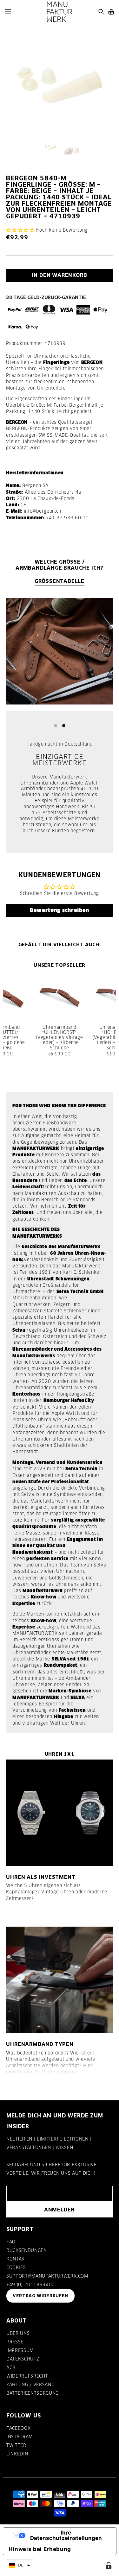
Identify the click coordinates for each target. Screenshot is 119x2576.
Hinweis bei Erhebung (40, 2549)
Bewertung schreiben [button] (60, 910)
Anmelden (60, 2210)
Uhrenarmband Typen (40, 2044)
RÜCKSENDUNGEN (27, 2250)
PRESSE (15, 2342)
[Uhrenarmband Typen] (59, 1980)
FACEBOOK (18, 2428)
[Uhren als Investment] (59, 1813)
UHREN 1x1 (60, 1754)
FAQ (11, 2242)
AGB (11, 2367)
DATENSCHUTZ (23, 2359)
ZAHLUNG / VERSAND (30, 2385)
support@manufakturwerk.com (47, 2276)
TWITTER (16, 2445)
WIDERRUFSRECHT (27, 2376)
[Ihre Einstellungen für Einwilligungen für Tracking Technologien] (109, 2566)
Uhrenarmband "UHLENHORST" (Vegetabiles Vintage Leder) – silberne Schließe (60, 1038)
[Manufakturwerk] (60, 12)
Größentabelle (60, 581)
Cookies (16, 2267)
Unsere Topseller (60, 965)
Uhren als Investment (41, 1877)
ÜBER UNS (18, 2333)
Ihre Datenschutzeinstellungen (66, 2535)
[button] (20, 230)
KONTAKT (17, 2259)
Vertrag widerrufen (40, 2296)
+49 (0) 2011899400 (31, 2285)
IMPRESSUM (20, 2350)
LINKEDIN (17, 2454)
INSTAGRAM (20, 2437)
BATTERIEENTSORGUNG (33, 2393)
